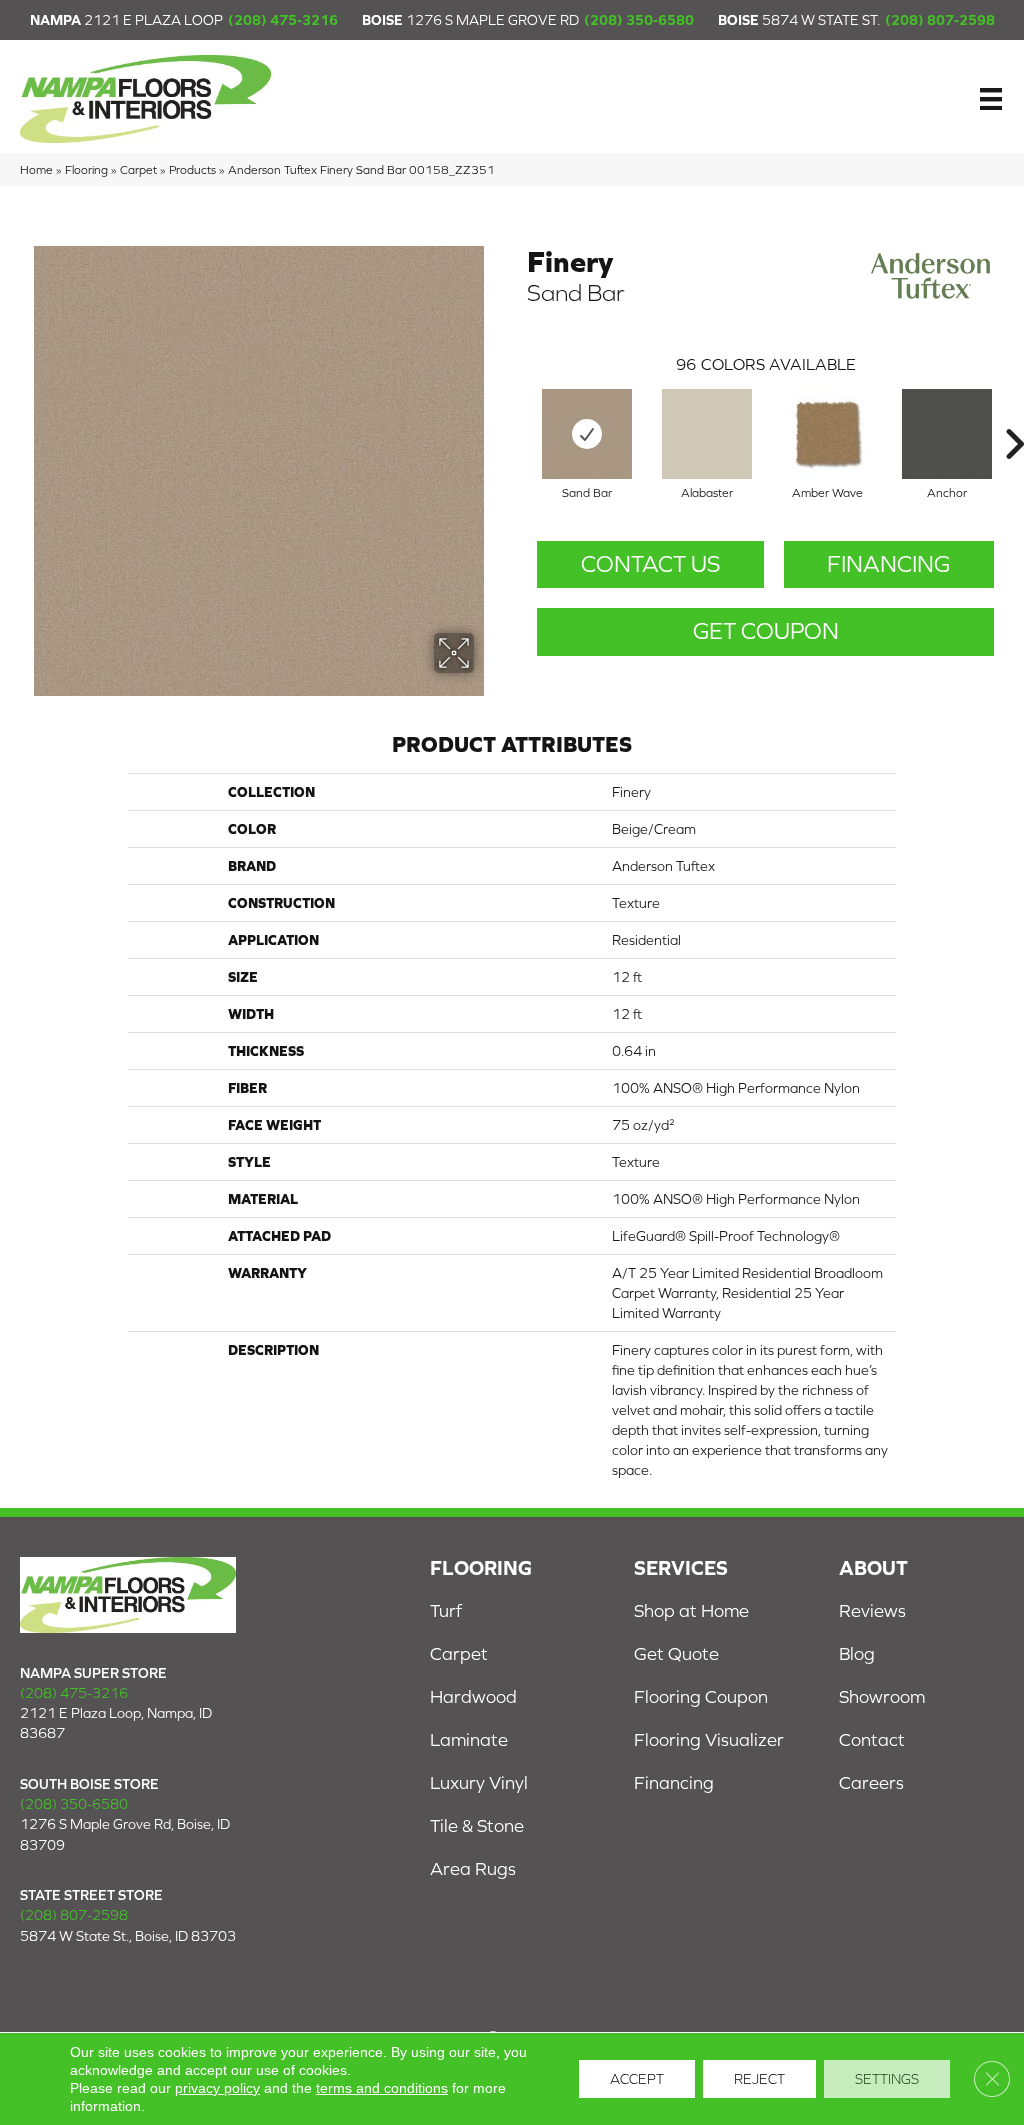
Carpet (138, 169)
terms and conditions (382, 2088)
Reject (759, 2079)
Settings (887, 2079)
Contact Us (650, 564)
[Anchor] (947, 434)
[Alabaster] (707, 434)
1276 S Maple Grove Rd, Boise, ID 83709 (125, 1834)
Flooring (86, 169)
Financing (888, 564)
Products (192, 169)
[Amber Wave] (827, 434)
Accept (637, 2079)
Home (36, 169)
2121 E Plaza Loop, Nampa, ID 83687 (116, 1723)
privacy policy (217, 2088)
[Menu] (991, 99)
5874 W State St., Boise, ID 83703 (128, 1936)
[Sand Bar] (587, 434)
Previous (517, 414)
